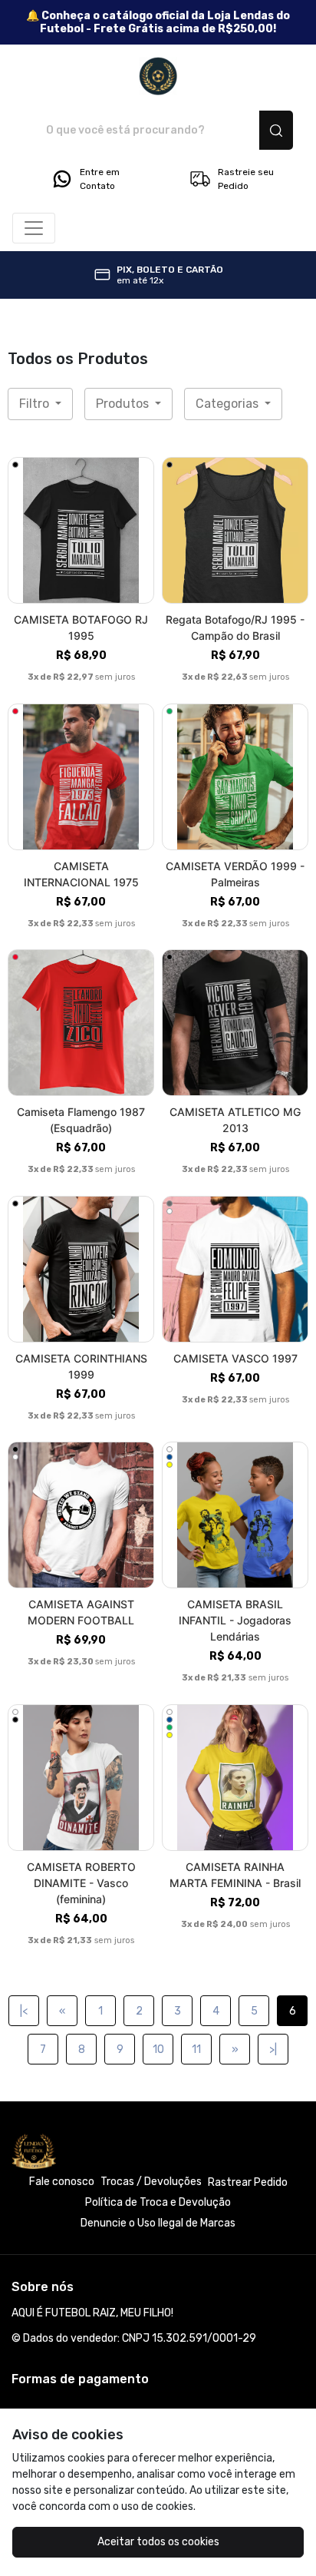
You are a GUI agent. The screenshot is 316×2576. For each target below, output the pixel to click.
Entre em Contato (100, 179)
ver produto (81, 530)
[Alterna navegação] (34, 228)
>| (273, 2050)
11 (196, 2050)
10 (158, 2050)
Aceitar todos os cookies (158, 2542)
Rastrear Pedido (248, 2182)
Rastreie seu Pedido (246, 179)
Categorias (229, 404)
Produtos (124, 404)
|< (24, 2011)
